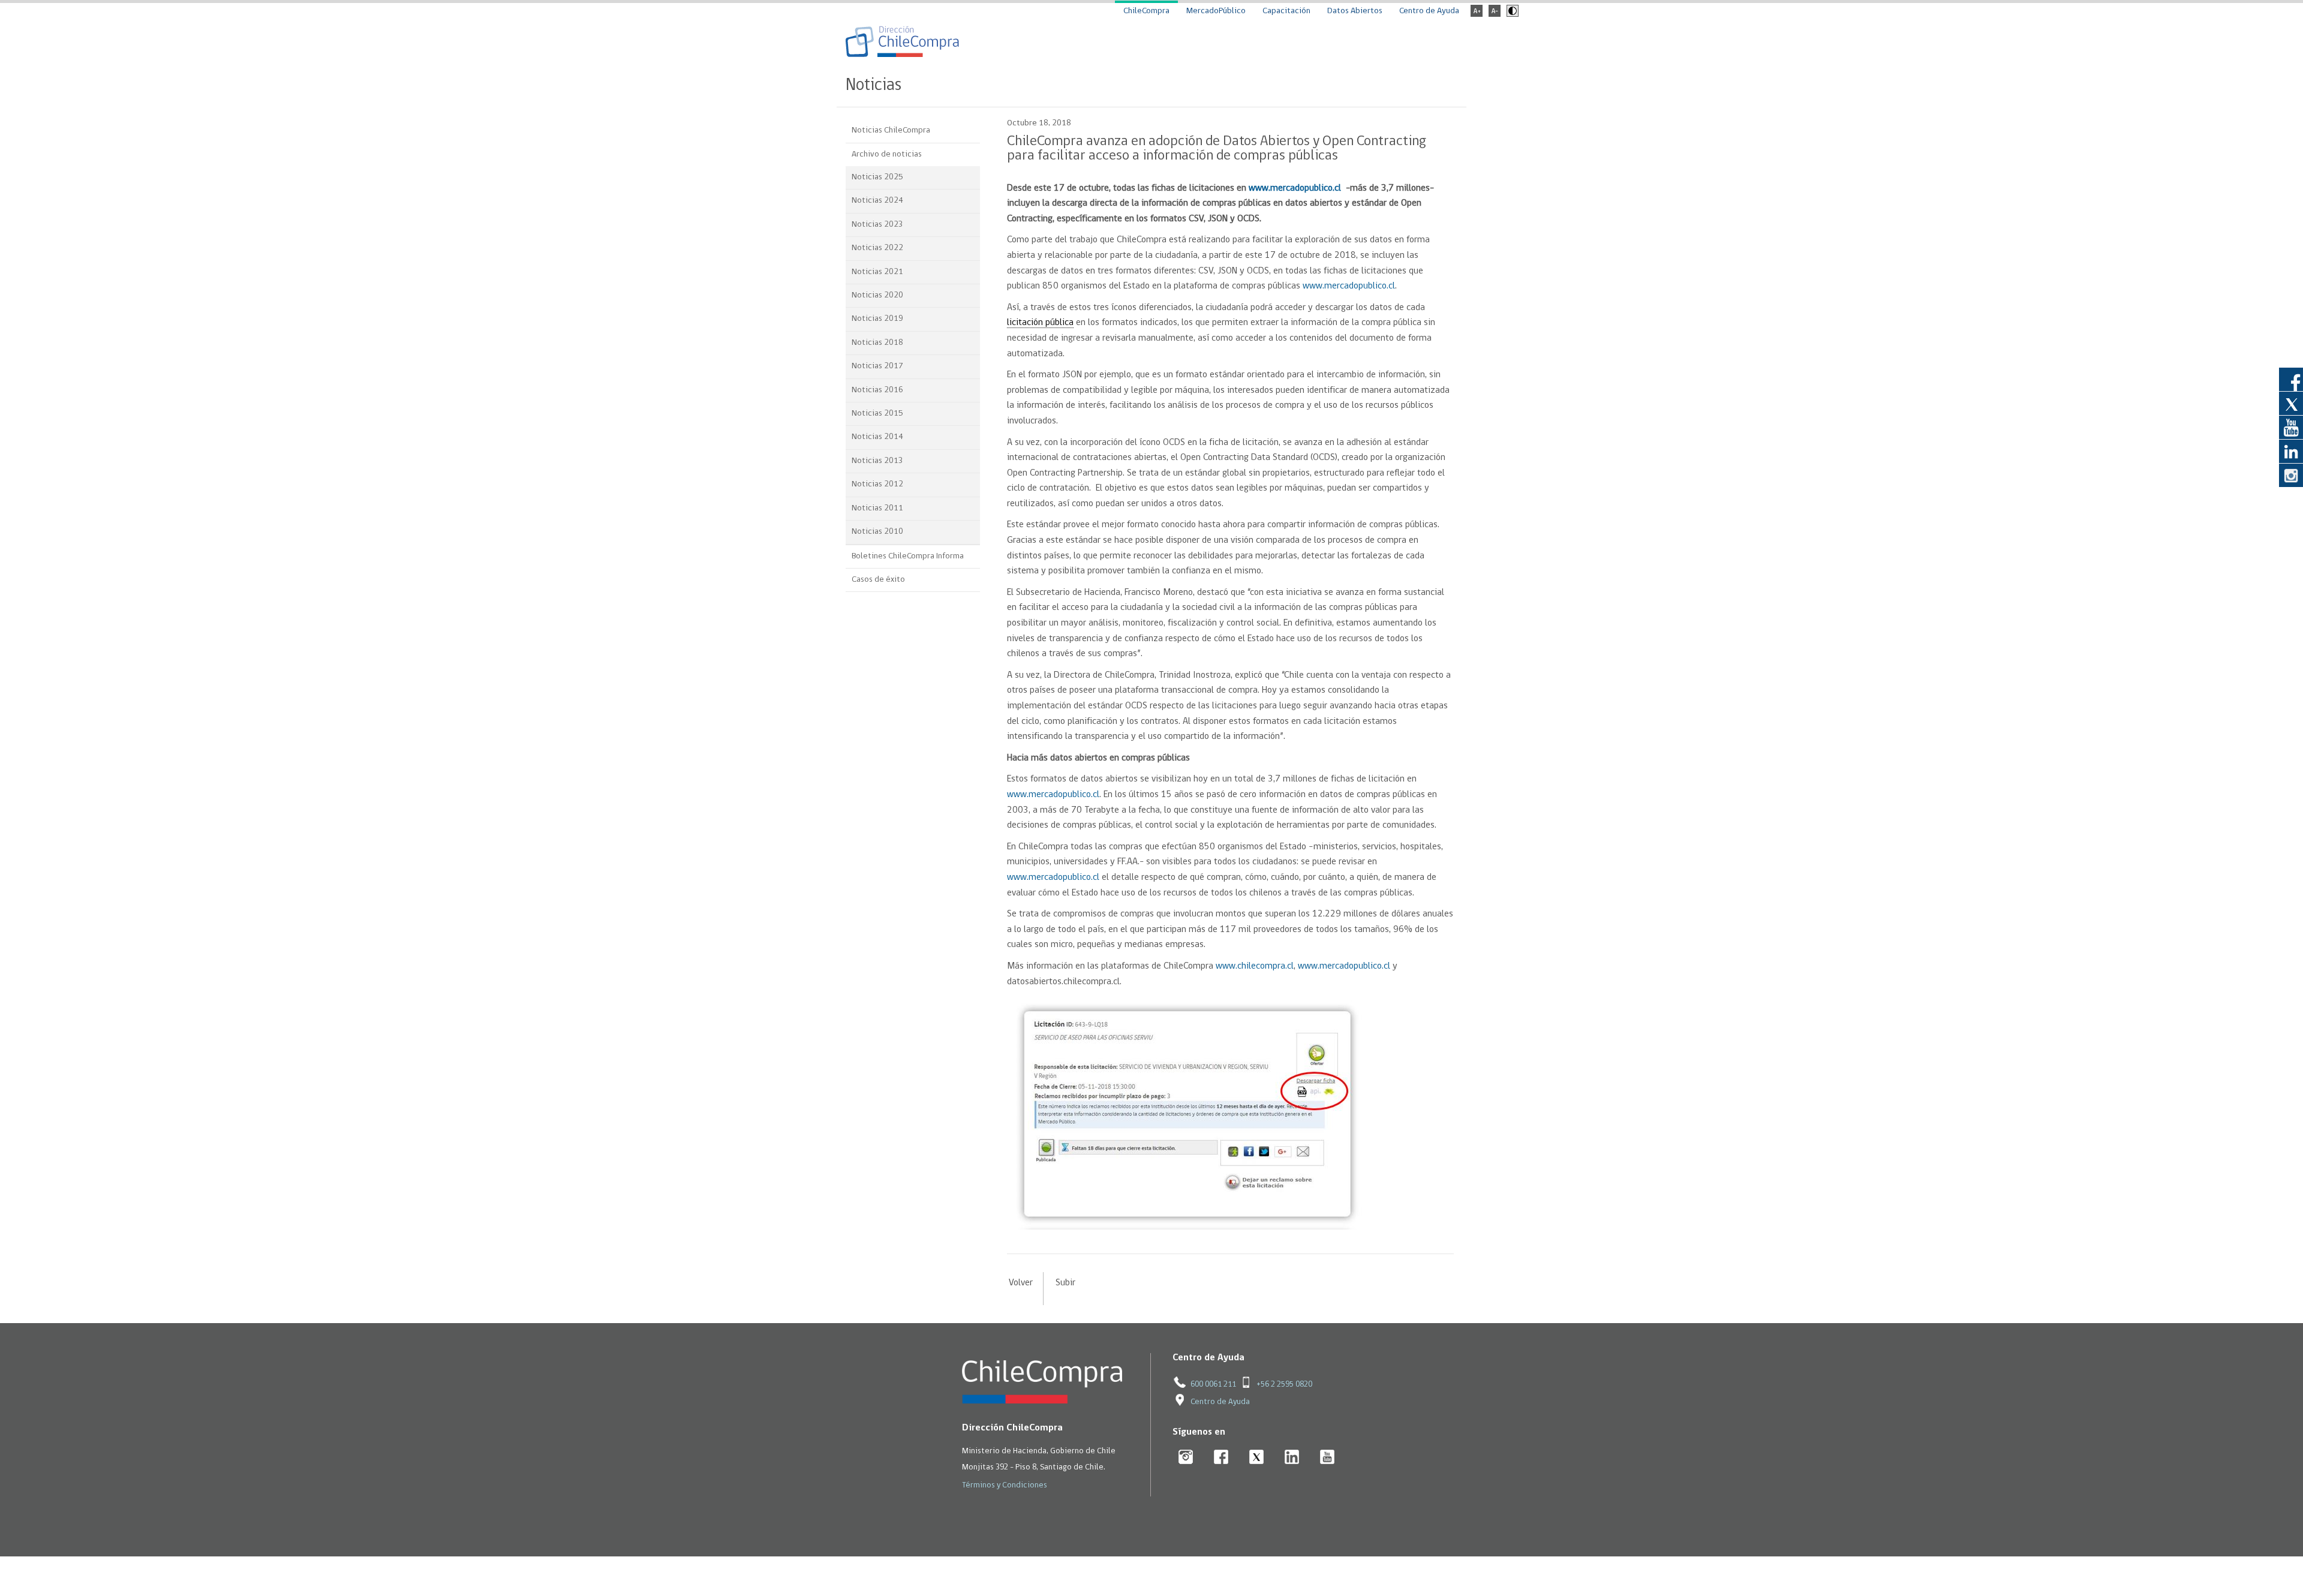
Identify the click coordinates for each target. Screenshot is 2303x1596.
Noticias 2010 (877, 532)
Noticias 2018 (877, 343)
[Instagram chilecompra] (1186, 1458)
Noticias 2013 (877, 461)
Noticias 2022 (877, 248)
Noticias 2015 (877, 414)
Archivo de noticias (887, 154)
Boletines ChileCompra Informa (908, 556)
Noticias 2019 (877, 319)
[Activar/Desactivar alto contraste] (1511, 15)
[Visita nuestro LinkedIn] (2291, 451)
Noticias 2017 (877, 366)
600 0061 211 (1213, 1385)
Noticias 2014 (877, 437)
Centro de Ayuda (1429, 11)
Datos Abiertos (1355, 11)
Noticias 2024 (877, 201)
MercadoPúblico (1216, 11)
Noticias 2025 (877, 177)
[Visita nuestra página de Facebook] (2291, 379)
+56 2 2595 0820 (1284, 1385)
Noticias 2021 (877, 272)
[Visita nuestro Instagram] (2291, 475)
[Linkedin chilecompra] (1292, 1458)
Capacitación (1286, 11)
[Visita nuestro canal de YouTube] (2291, 427)
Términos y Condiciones (1005, 1485)
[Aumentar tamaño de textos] (1477, 15)
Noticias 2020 (877, 295)
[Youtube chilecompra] (1328, 1458)
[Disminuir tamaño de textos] (1495, 15)
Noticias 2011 (877, 508)
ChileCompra (1146, 11)
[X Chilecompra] (1257, 1458)
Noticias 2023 (877, 225)
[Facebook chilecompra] (1221, 1458)
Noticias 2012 (877, 484)
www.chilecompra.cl (1255, 966)
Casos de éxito (878, 580)
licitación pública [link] (1040, 323)
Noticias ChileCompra (891, 130)
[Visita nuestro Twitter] (2291, 403)
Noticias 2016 (877, 390)
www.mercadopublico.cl (1349, 286)
